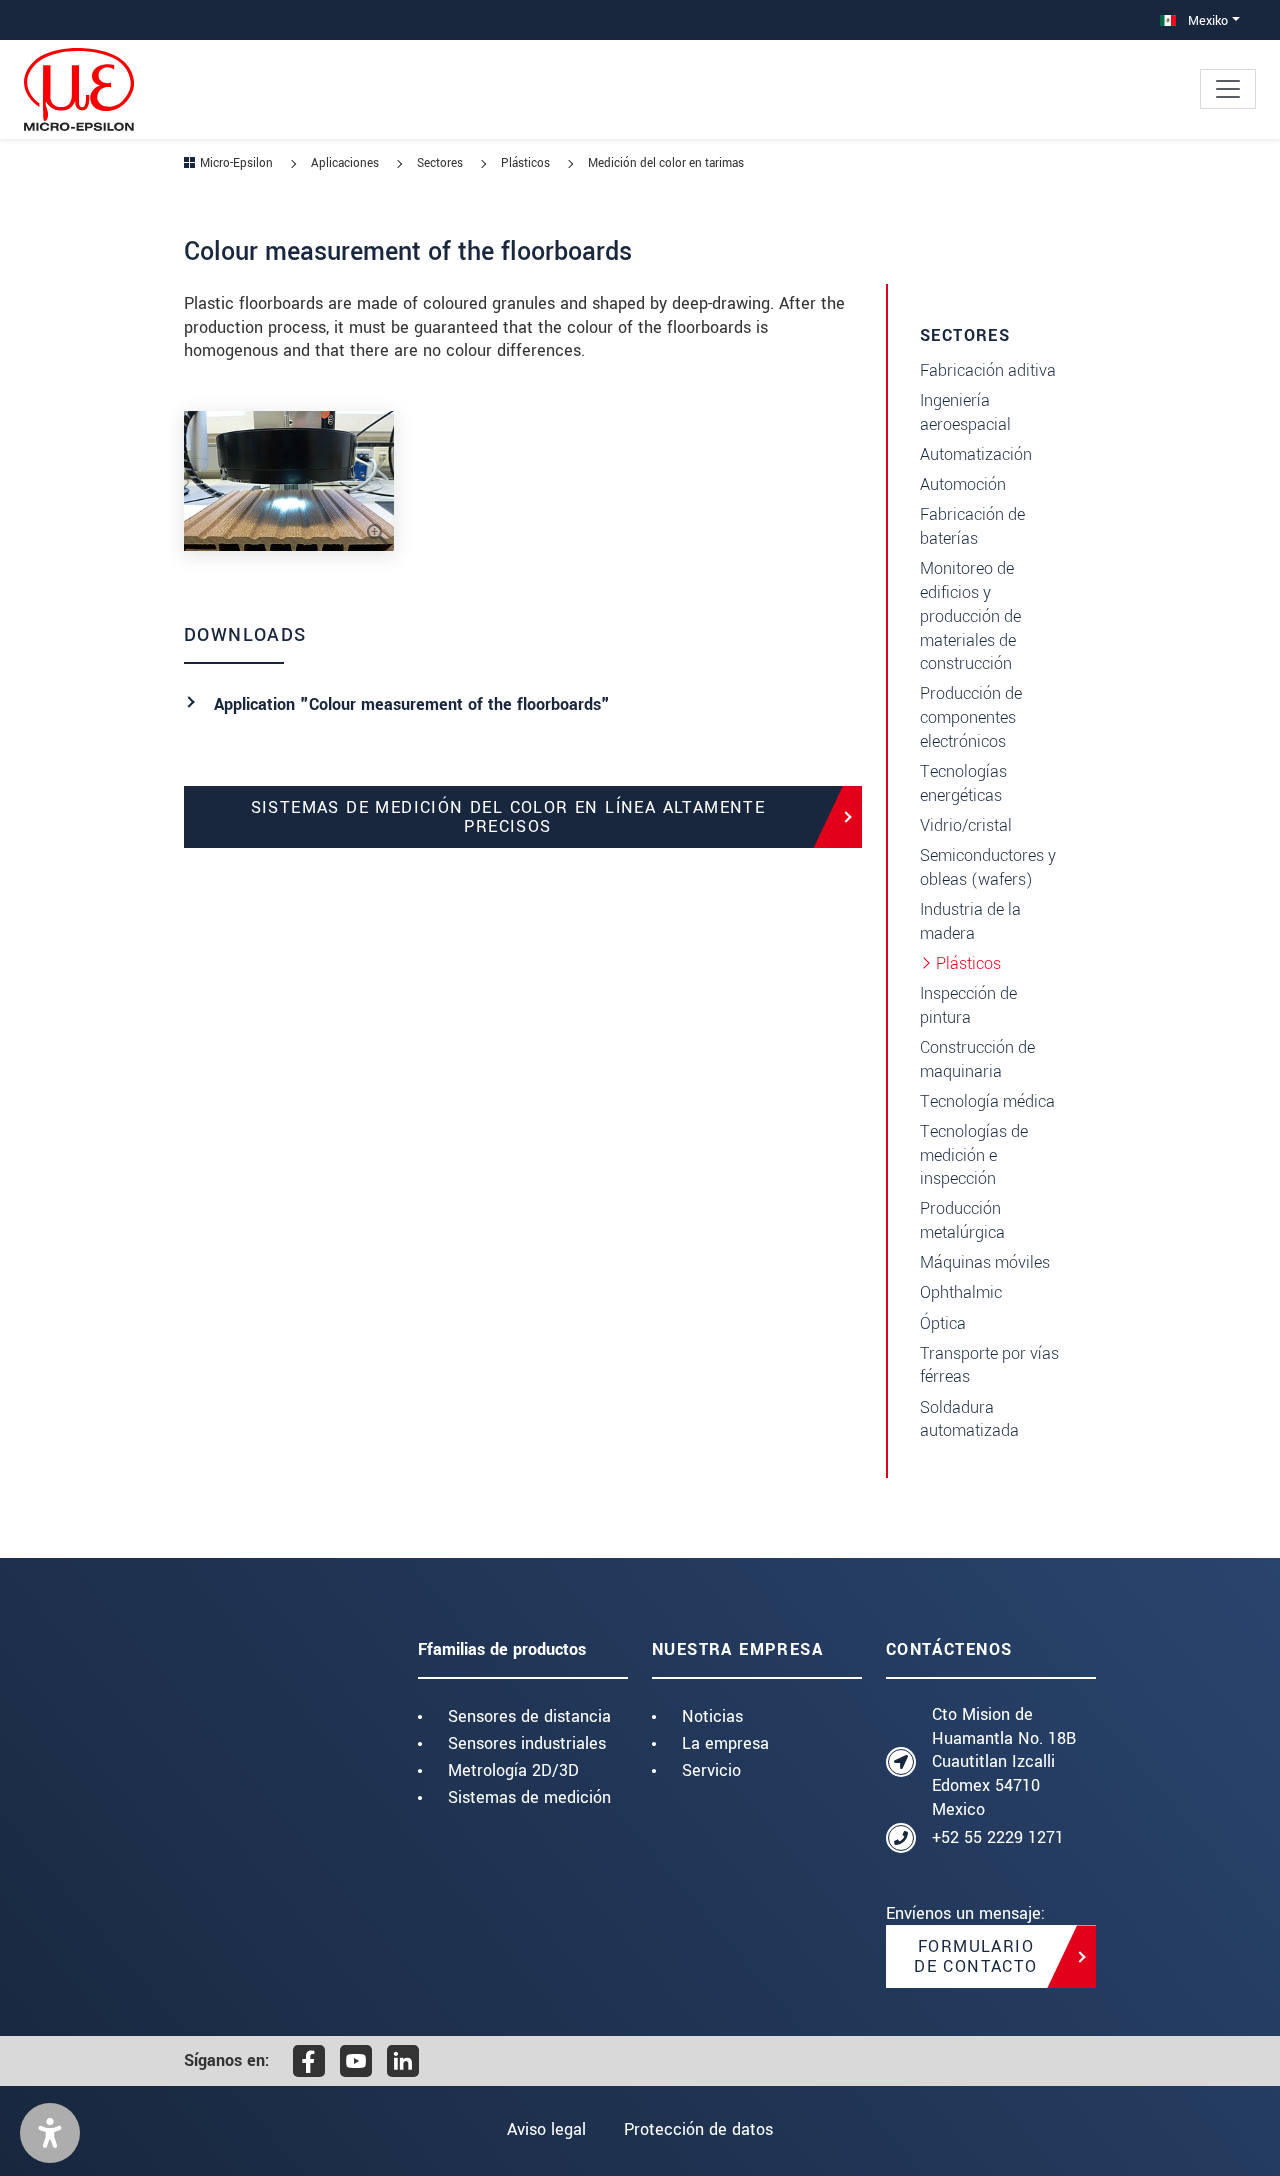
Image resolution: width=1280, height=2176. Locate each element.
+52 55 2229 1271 (998, 1837)
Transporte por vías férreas (989, 1365)
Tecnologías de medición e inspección (974, 1155)
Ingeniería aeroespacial (965, 412)
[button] (50, 2133)
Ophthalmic (961, 1292)
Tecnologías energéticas (963, 783)
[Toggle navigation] (1228, 89)
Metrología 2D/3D (513, 1770)
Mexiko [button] (1206, 20)
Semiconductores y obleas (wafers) (988, 867)
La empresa (725, 1743)
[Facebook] (309, 2061)
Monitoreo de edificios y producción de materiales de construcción (970, 616)
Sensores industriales (527, 1743)
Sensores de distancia (529, 1716)
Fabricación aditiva (988, 370)
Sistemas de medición (529, 1797)
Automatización (976, 454)
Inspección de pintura (968, 1005)
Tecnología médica (987, 1101)
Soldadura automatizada (969, 1419)
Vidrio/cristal (966, 825)
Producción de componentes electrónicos (971, 717)
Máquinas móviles (985, 1262)
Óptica (943, 1323)
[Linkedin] (403, 2061)
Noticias (712, 1716)
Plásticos (968, 963)
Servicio (711, 1770)
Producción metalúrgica (962, 1220)
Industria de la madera (970, 921)
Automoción (963, 484)
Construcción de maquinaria (977, 1059)
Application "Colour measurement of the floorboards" (412, 704)
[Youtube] (356, 2061)
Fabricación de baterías (972, 526)
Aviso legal (546, 2129)
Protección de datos (698, 2129)
